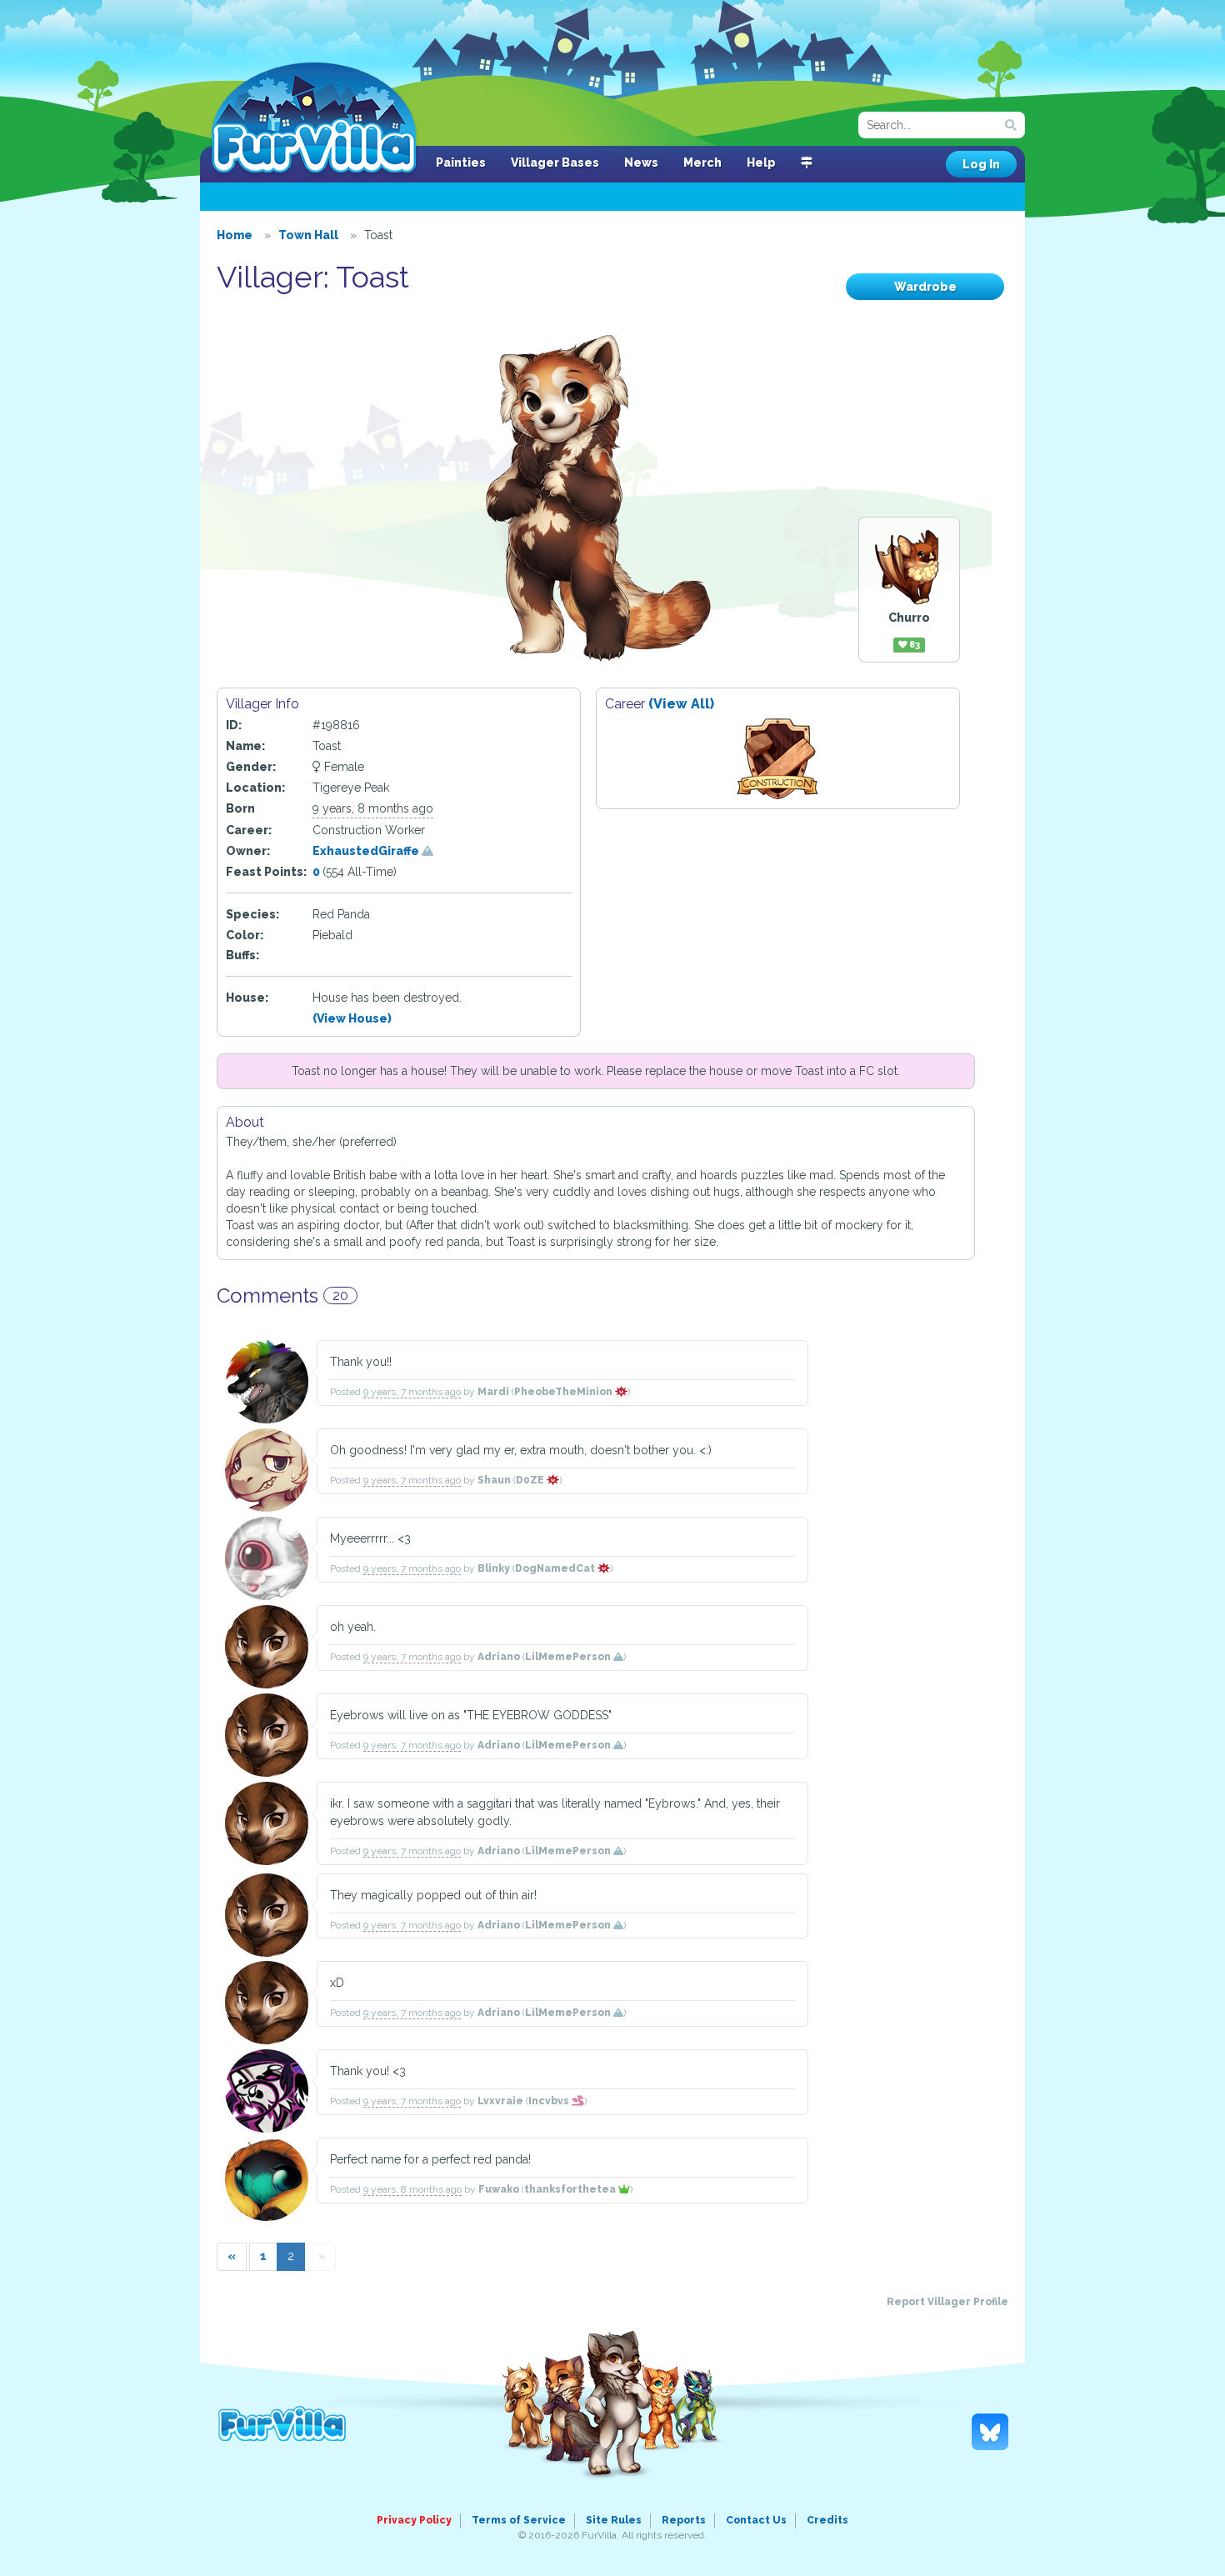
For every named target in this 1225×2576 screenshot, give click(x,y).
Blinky (494, 1568)
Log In (981, 164)
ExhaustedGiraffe (367, 851)
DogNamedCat (556, 1568)
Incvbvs (550, 2101)
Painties (461, 163)
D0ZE (531, 1480)
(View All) (681, 704)
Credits (827, 2520)
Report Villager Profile (947, 2302)
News (641, 163)
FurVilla (314, 119)
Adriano (499, 1657)
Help (761, 163)
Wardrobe (925, 287)
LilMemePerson (569, 1657)
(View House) (352, 1018)
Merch (702, 163)
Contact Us (756, 2520)
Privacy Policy (414, 2520)
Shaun (494, 1480)
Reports (684, 2520)
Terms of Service (519, 2520)
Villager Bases (555, 163)
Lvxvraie (500, 2101)
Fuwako (499, 2189)
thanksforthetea (571, 2189)
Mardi (493, 1392)
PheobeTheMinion (565, 1392)
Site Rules (614, 2520)
